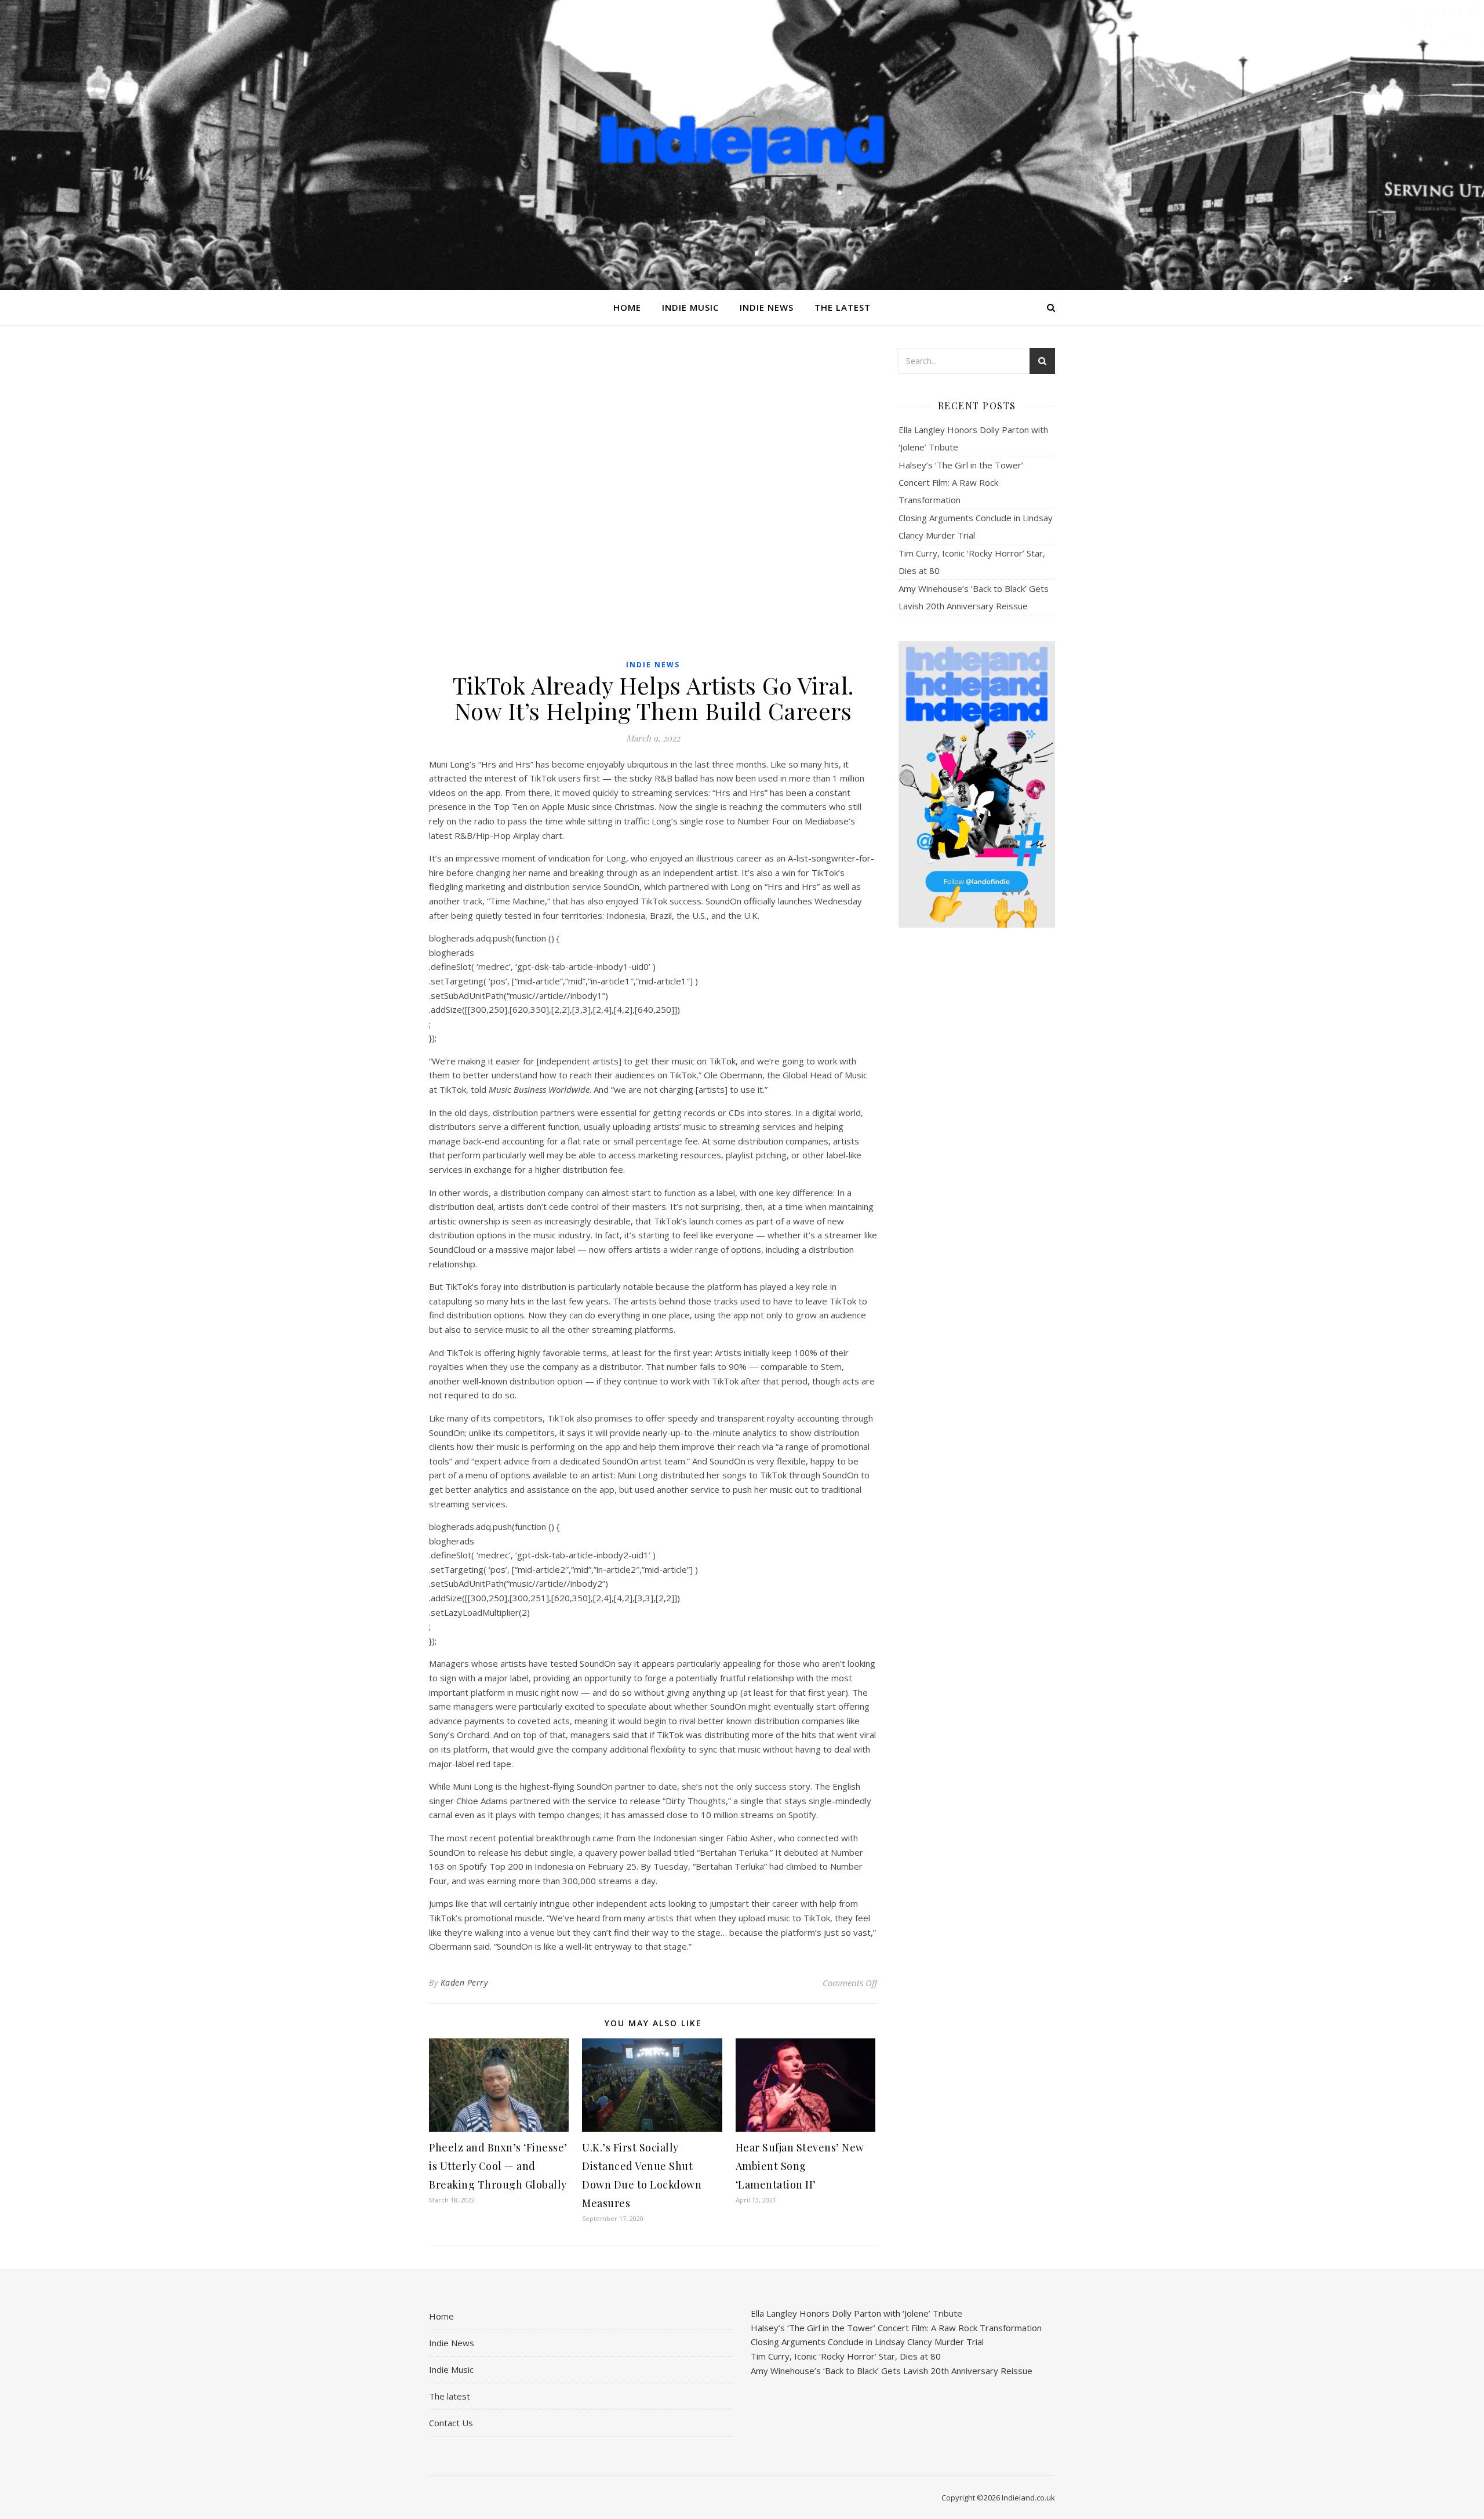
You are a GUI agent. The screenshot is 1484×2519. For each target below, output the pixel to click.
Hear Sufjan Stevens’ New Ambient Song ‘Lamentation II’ (800, 2166)
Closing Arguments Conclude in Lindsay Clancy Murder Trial (867, 2342)
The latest (843, 307)
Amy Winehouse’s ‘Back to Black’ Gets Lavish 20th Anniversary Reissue (892, 2371)
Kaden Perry (464, 1982)
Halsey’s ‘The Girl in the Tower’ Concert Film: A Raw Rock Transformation (961, 482)
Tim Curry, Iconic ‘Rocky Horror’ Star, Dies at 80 (846, 2356)
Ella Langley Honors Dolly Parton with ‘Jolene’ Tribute (856, 2313)
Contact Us (451, 2423)
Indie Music (690, 307)
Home (627, 307)
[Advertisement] (977, 1119)
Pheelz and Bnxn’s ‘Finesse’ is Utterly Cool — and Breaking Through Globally (498, 2166)
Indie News (767, 307)
